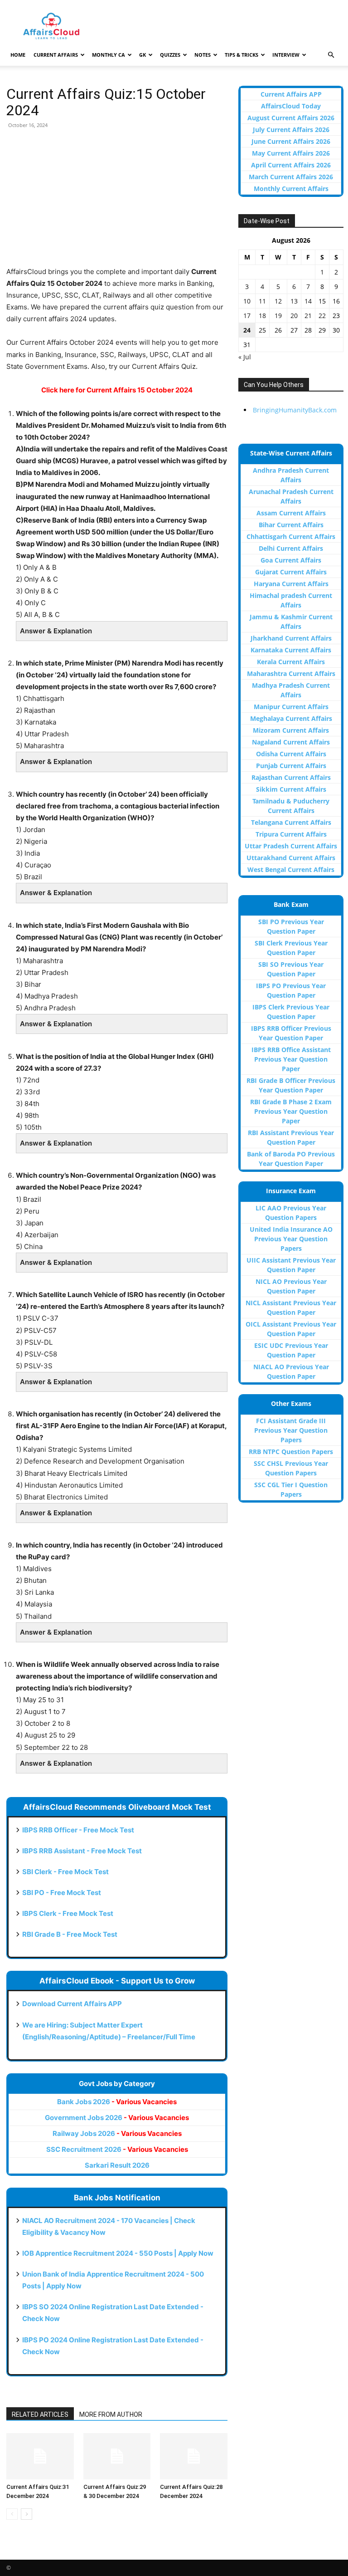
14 (308, 301)
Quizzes (170, 55)
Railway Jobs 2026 (117, 2133)
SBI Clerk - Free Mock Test (65, 1872)
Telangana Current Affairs (291, 822)
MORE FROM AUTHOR (111, 2414)
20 (294, 316)
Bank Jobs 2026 (117, 2102)
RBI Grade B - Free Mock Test (70, 1934)
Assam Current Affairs (291, 513)
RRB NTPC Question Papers (291, 1452)
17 (247, 316)
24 (247, 330)
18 (262, 316)
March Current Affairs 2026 (291, 177)
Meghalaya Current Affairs (291, 718)
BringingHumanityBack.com (295, 410)
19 (278, 316)
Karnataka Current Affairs (291, 650)
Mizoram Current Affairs (291, 730)
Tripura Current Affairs (291, 834)
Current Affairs (56, 55)
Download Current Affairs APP (72, 2004)
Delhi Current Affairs (291, 548)
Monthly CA (109, 55)
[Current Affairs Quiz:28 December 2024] (194, 2456)
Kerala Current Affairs (291, 662)
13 (294, 301)
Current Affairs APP (291, 94)
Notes (203, 55)
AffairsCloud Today (291, 106)
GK (143, 55)
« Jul (245, 357)
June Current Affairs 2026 (291, 141)
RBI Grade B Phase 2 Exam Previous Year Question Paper (291, 1111)
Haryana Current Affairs (291, 584)
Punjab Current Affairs (291, 766)
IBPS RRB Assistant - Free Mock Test (82, 1851)
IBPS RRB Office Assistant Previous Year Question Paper (291, 1059)
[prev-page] (12, 2514)
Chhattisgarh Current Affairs (291, 536)
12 (278, 301)
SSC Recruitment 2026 (117, 2149)
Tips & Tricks (242, 55)
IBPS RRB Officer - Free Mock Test (78, 1830)
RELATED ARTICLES (40, 2414)
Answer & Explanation (56, 631)
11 (262, 301)
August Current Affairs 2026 (291, 118)
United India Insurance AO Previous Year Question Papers (291, 1239)
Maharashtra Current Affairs (291, 673)
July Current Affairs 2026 (291, 130)
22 (322, 316)
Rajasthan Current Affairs (291, 777)
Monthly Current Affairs (291, 189)
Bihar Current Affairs (291, 525)
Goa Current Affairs (291, 560)
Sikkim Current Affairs (291, 789)
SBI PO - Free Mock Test (62, 1893)
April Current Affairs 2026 (291, 165)
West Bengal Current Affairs (291, 869)
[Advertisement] (117, 202)
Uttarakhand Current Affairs (291, 858)
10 (247, 301)
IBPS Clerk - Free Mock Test (68, 1913)
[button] (331, 55)
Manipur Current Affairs (291, 707)
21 (308, 316)
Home (18, 55)
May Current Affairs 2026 (291, 153)
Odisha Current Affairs (291, 754)
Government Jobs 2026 (117, 2118)
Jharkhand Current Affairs (291, 638)
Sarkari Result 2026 (117, 2165)
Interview (286, 55)
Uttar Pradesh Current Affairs (291, 846)
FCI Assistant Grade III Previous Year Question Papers (291, 1430)
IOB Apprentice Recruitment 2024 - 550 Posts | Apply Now (118, 2253)
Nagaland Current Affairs (291, 742)
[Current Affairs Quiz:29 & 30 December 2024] (117, 2456)
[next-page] (27, 2514)
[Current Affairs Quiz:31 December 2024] (40, 2456)
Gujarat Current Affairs (291, 572)
